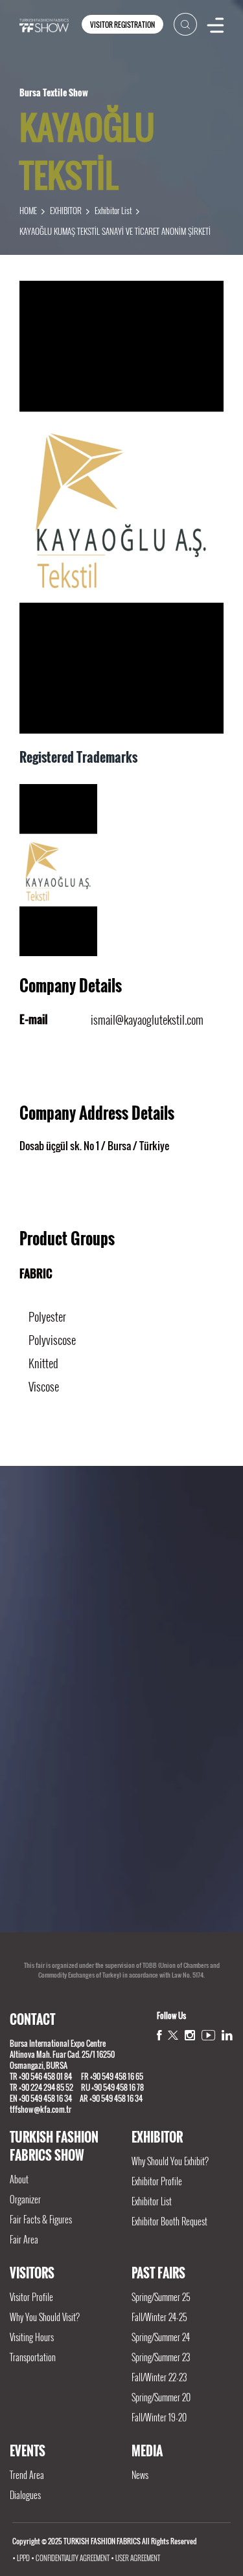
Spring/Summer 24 (161, 2337)
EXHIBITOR (66, 210)
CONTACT (32, 2019)
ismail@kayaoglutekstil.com (147, 1020)
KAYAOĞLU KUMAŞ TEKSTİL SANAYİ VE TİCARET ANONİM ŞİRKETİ (115, 231)
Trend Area (27, 2475)
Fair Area (24, 2239)
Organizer (25, 2199)
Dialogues (25, 2495)
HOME (28, 210)
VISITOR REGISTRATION (122, 25)
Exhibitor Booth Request (169, 2221)
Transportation (33, 2357)
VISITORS (32, 2273)
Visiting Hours (32, 2337)
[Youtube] (208, 2035)
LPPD (23, 2558)
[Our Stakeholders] (121, 1602)
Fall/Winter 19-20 (159, 2417)
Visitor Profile (31, 2297)
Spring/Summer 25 (161, 2297)
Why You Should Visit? (45, 2317)
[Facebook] (159, 2035)
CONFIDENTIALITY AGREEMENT (73, 2558)
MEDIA (147, 2450)
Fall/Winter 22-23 (159, 2377)
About (19, 2179)
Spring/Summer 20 (161, 2397)
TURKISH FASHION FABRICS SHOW (54, 2146)
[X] (173, 2035)
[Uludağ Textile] (121, 1831)
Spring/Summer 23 (161, 2357)
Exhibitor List (113, 210)
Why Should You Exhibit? (170, 2161)
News (140, 2475)
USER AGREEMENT (138, 2558)
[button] (113, 1926)
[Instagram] (190, 2035)
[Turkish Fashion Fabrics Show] (44, 24)
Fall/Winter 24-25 (159, 2317)
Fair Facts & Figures (41, 2219)
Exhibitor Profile (157, 2181)
